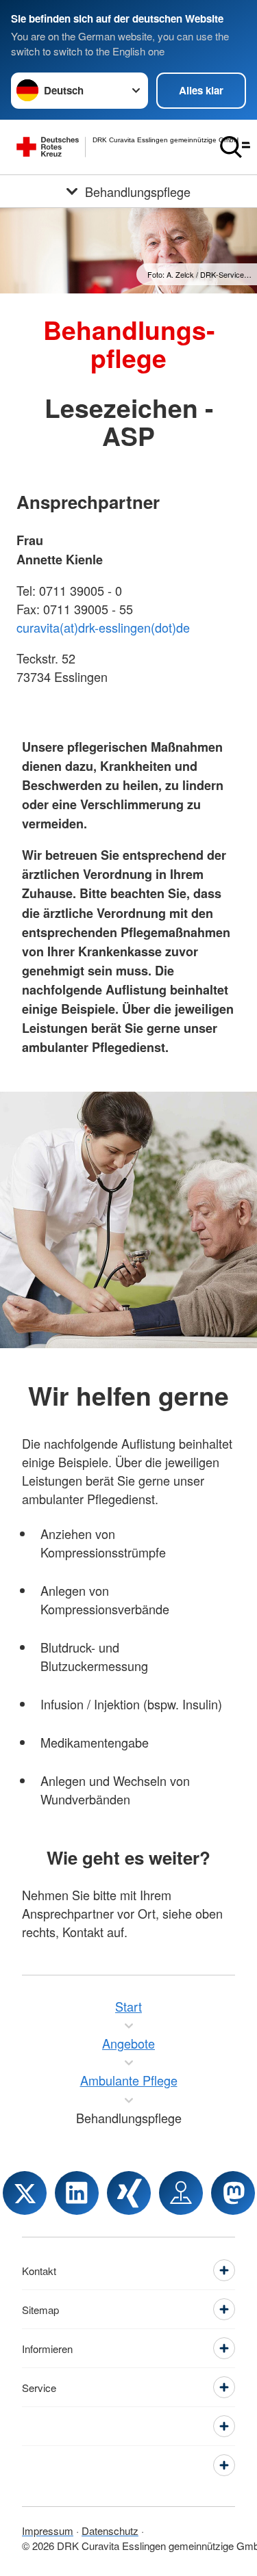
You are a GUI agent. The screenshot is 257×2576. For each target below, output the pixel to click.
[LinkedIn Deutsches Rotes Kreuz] (77, 2193)
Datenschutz (110, 2531)
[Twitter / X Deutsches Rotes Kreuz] (25, 2193)
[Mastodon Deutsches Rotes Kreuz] (233, 2193)
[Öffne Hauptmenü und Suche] (235, 147)
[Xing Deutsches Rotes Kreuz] (129, 2193)
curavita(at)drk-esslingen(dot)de (103, 627)
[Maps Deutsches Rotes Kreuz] (181, 2193)
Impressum (48, 2531)
